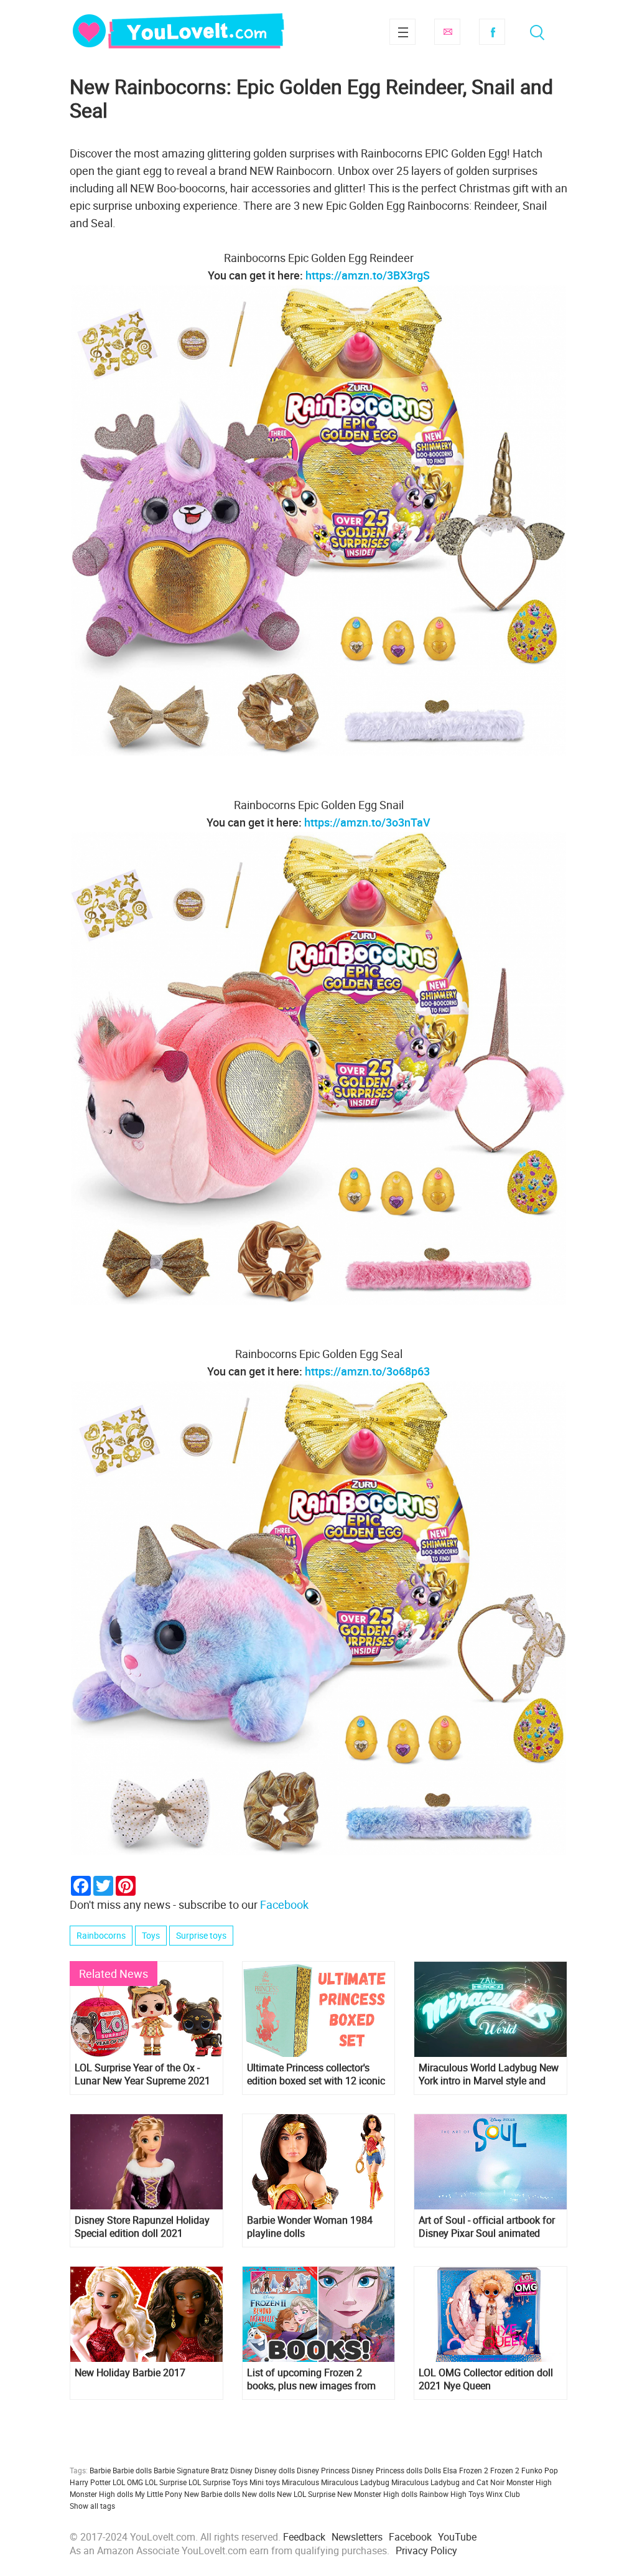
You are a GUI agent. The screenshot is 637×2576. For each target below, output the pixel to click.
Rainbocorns (101, 1935)
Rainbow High (443, 2494)
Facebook (492, 32)
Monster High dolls (101, 2494)
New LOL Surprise (306, 2494)
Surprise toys (201, 1935)
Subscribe (447, 32)
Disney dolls (275, 2470)
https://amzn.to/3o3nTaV (367, 822)
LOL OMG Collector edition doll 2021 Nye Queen (486, 2379)
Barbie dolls (132, 2470)
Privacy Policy (426, 2550)
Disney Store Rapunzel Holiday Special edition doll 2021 (142, 2227)
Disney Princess (323, 2470)
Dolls (433, 2470)
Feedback (304, 2537)
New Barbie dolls (212, 2494)
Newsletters (357, 2537)
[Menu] (402, 32)
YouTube (457, 2537)
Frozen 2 (505, 2470)
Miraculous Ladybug (355, 2482)
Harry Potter (90, 2482)
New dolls (258, 2494)
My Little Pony (159, 2494)
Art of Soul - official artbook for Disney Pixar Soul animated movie (487, 2227)
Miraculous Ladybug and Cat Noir (448, 2482)
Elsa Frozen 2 (466, 2470)
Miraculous (300, 2482)
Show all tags (92, 2506)
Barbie (100, 2470)
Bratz (220, 2470)
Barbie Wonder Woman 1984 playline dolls (310, 2227)
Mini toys (265, 2482)
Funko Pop (540, 2470)
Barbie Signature (181, 2470)
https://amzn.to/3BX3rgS (368, 275)
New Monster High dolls (377, 2494)
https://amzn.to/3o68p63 (367, 1371)
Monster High (529, 2482)
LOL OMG (128, 2482)
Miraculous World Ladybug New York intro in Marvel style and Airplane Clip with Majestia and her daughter (489, 2074)
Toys (151, 1935)
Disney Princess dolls (387, 2470)
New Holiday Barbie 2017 (130, 2373)
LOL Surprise (166, 2482)
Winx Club (503, 2494)
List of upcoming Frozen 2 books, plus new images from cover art (311, 2379)
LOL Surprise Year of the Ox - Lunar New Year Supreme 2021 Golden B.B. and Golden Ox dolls (146, 2074)
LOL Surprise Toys (218, 2482)
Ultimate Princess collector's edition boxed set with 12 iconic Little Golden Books (316, 2074)
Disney (241, 2470)
